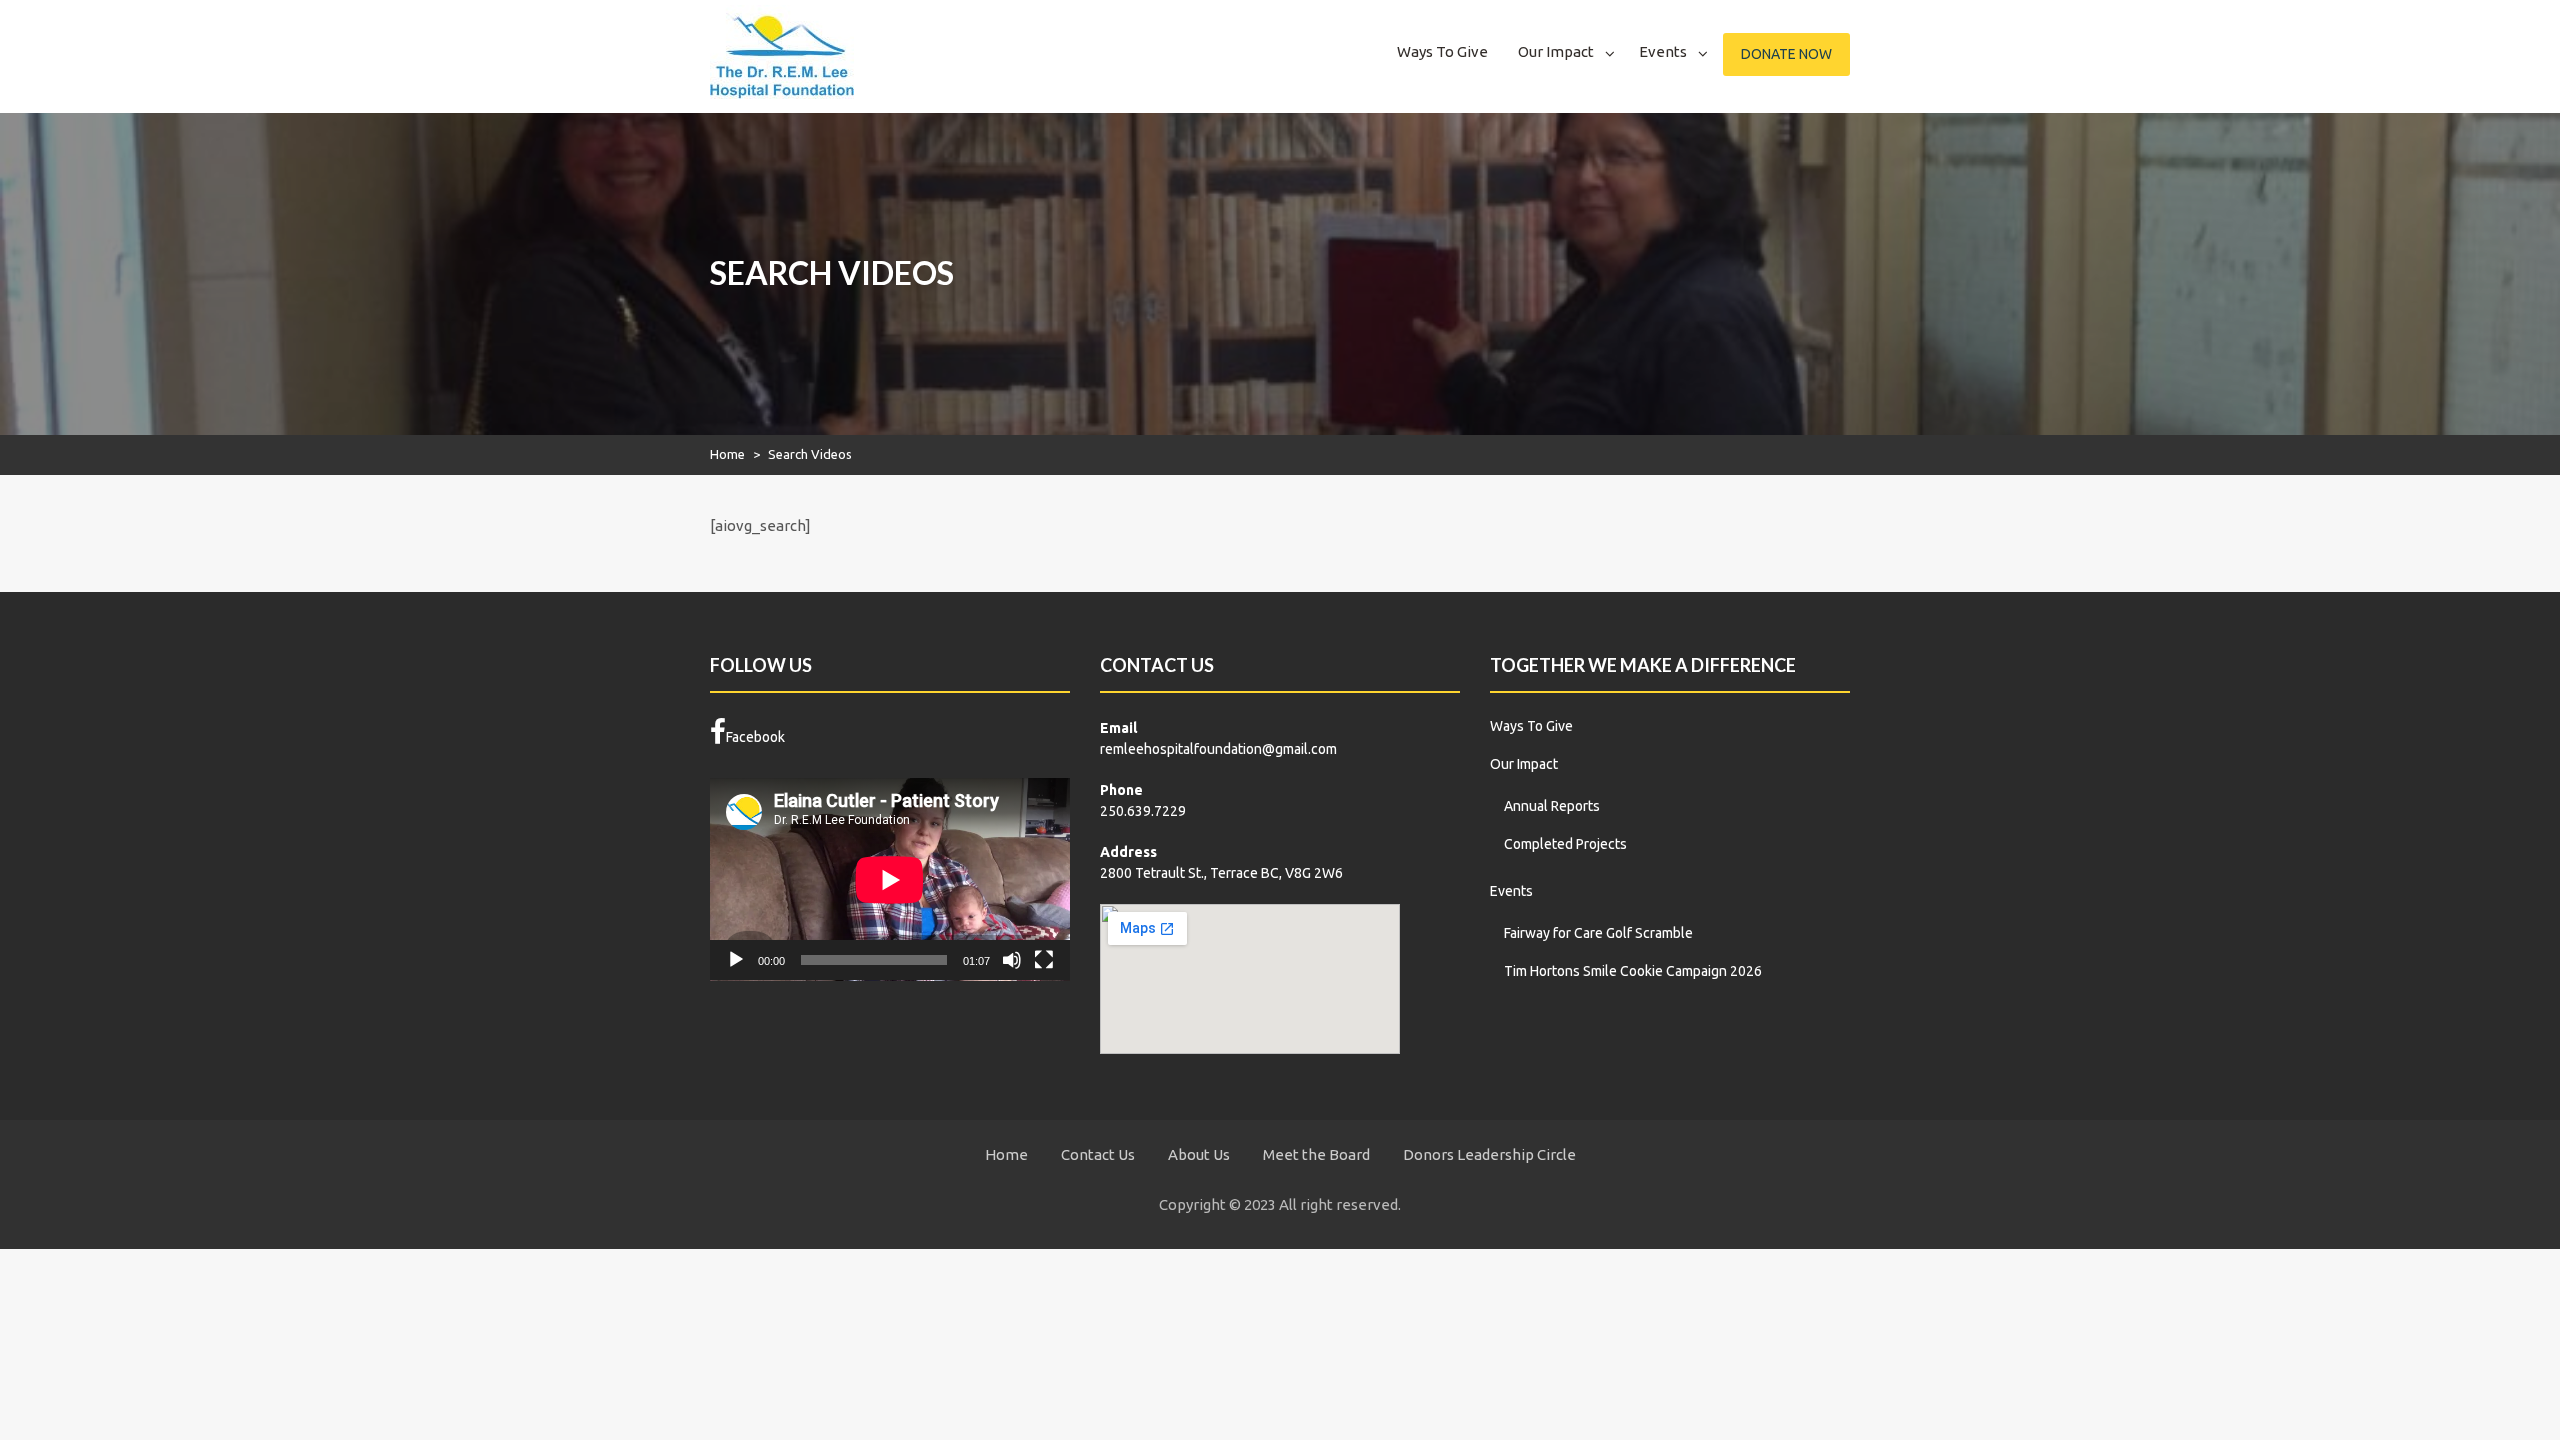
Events (1663, 51)
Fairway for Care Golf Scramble (1598, 933)
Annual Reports (1552, 806)
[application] (890, 879)
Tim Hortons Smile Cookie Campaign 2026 (1633, 971)
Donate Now (1786, 54)
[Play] (736, 960)
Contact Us (1098, 1154)
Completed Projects (1565, 844)
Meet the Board (1316, 1154)
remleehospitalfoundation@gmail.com (1218, 749)
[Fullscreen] (1044, 960)
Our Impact (1556, 51)
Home (727, 454)
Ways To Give (1442, 51)
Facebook (755, 737)
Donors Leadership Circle (1489, 1154)
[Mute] (1012, 960)
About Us (1199, 1154)
